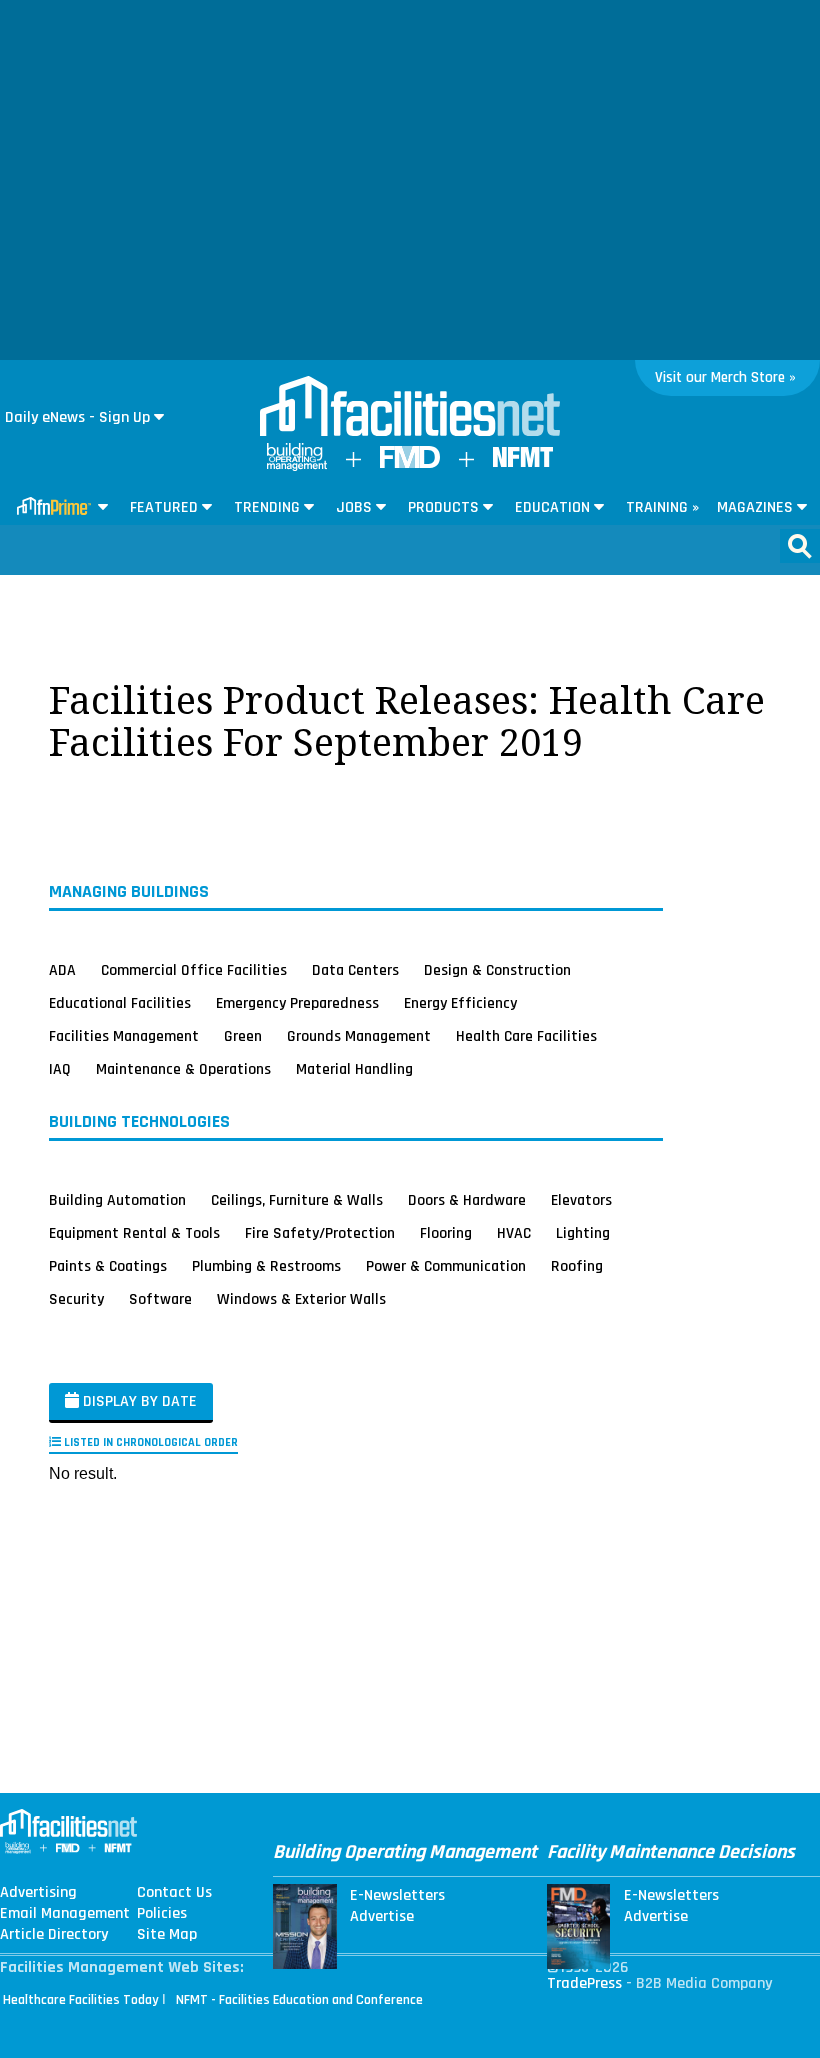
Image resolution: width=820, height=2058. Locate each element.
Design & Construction (497, 970)
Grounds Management (359, 1036)
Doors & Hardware (467, 1200)
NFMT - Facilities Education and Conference (299, 2000)
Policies (162, 1914)
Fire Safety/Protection (320, 1233)
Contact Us (174, 1893)
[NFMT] (523, 462)
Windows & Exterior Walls (301, 1299)
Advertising (38, 1893)
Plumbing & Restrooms (266, 1266)
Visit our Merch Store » (725, 377)
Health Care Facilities (526, 1036)
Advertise (382, 1917)
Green (243, 1036)
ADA (62, 970)
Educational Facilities (120, 1003)
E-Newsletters (397, 1896)
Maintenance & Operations (183, 1069)
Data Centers (355, 970)
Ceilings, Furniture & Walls (297, 1200)
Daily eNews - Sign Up (77, 417)
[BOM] (297, 466)
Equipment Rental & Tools (134, 1233)
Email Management (65, 1914)
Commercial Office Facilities (194, 970)
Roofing (577, 1266)
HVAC (514, 1233)
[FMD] (410, 463)
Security (76, 1299)
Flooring (446, 1233)
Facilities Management (124, 1036)
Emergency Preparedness (297, 1003)
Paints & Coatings (108, 1266)
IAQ (60, 1069)
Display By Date (138, 1401)
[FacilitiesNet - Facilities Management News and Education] (410, 408)
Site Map (167, 1935)
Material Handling (354, 1069)
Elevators (581, 1200)
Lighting (583, 1233)
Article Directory (54, 1935)
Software (160, 1299)
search (800, 546)
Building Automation (117, 1200)
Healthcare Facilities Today (81, 2000)
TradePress (584, 1983)
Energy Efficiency (460, 1003)
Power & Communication (446, 1266)
